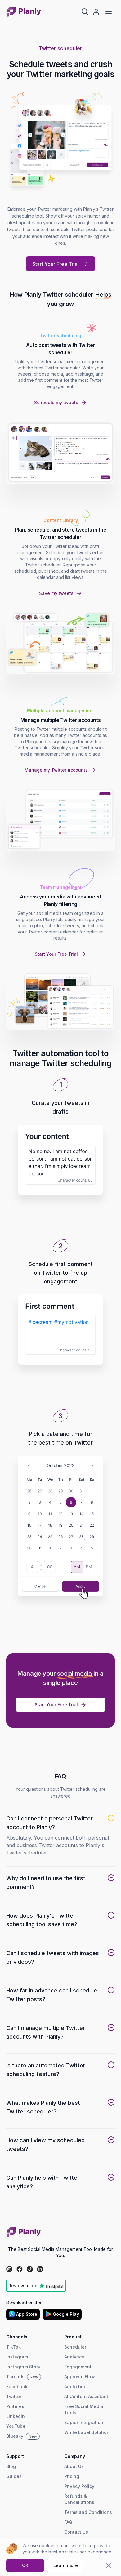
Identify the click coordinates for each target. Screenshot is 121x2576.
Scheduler (75, 2347)
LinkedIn (16, 2416)
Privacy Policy (79, 2486)
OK (25, 2565)
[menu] (109, 12)
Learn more (66, 2565)
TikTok (13, 2347)
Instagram (17, 2357)
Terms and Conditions (88, 2512)
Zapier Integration (84, 2422)
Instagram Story (23, 2367)
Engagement (78, 2367)
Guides (14, 2476)
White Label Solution (87, 2432)
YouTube (16, 2426)
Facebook (17, 2386)
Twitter (14, 2396)
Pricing (72, 2476)
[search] (85, 12)
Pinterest (16, 2406)
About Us (74, 2466)
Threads (22, 2377)
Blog (11, 2466)
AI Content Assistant (86, 2396)
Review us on (23, 2286)
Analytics (74, 2357)
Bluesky (22, 2436)
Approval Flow (80, 2377)
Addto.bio (75, 2386)
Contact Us (76, 2532)
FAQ (68, 2522)
